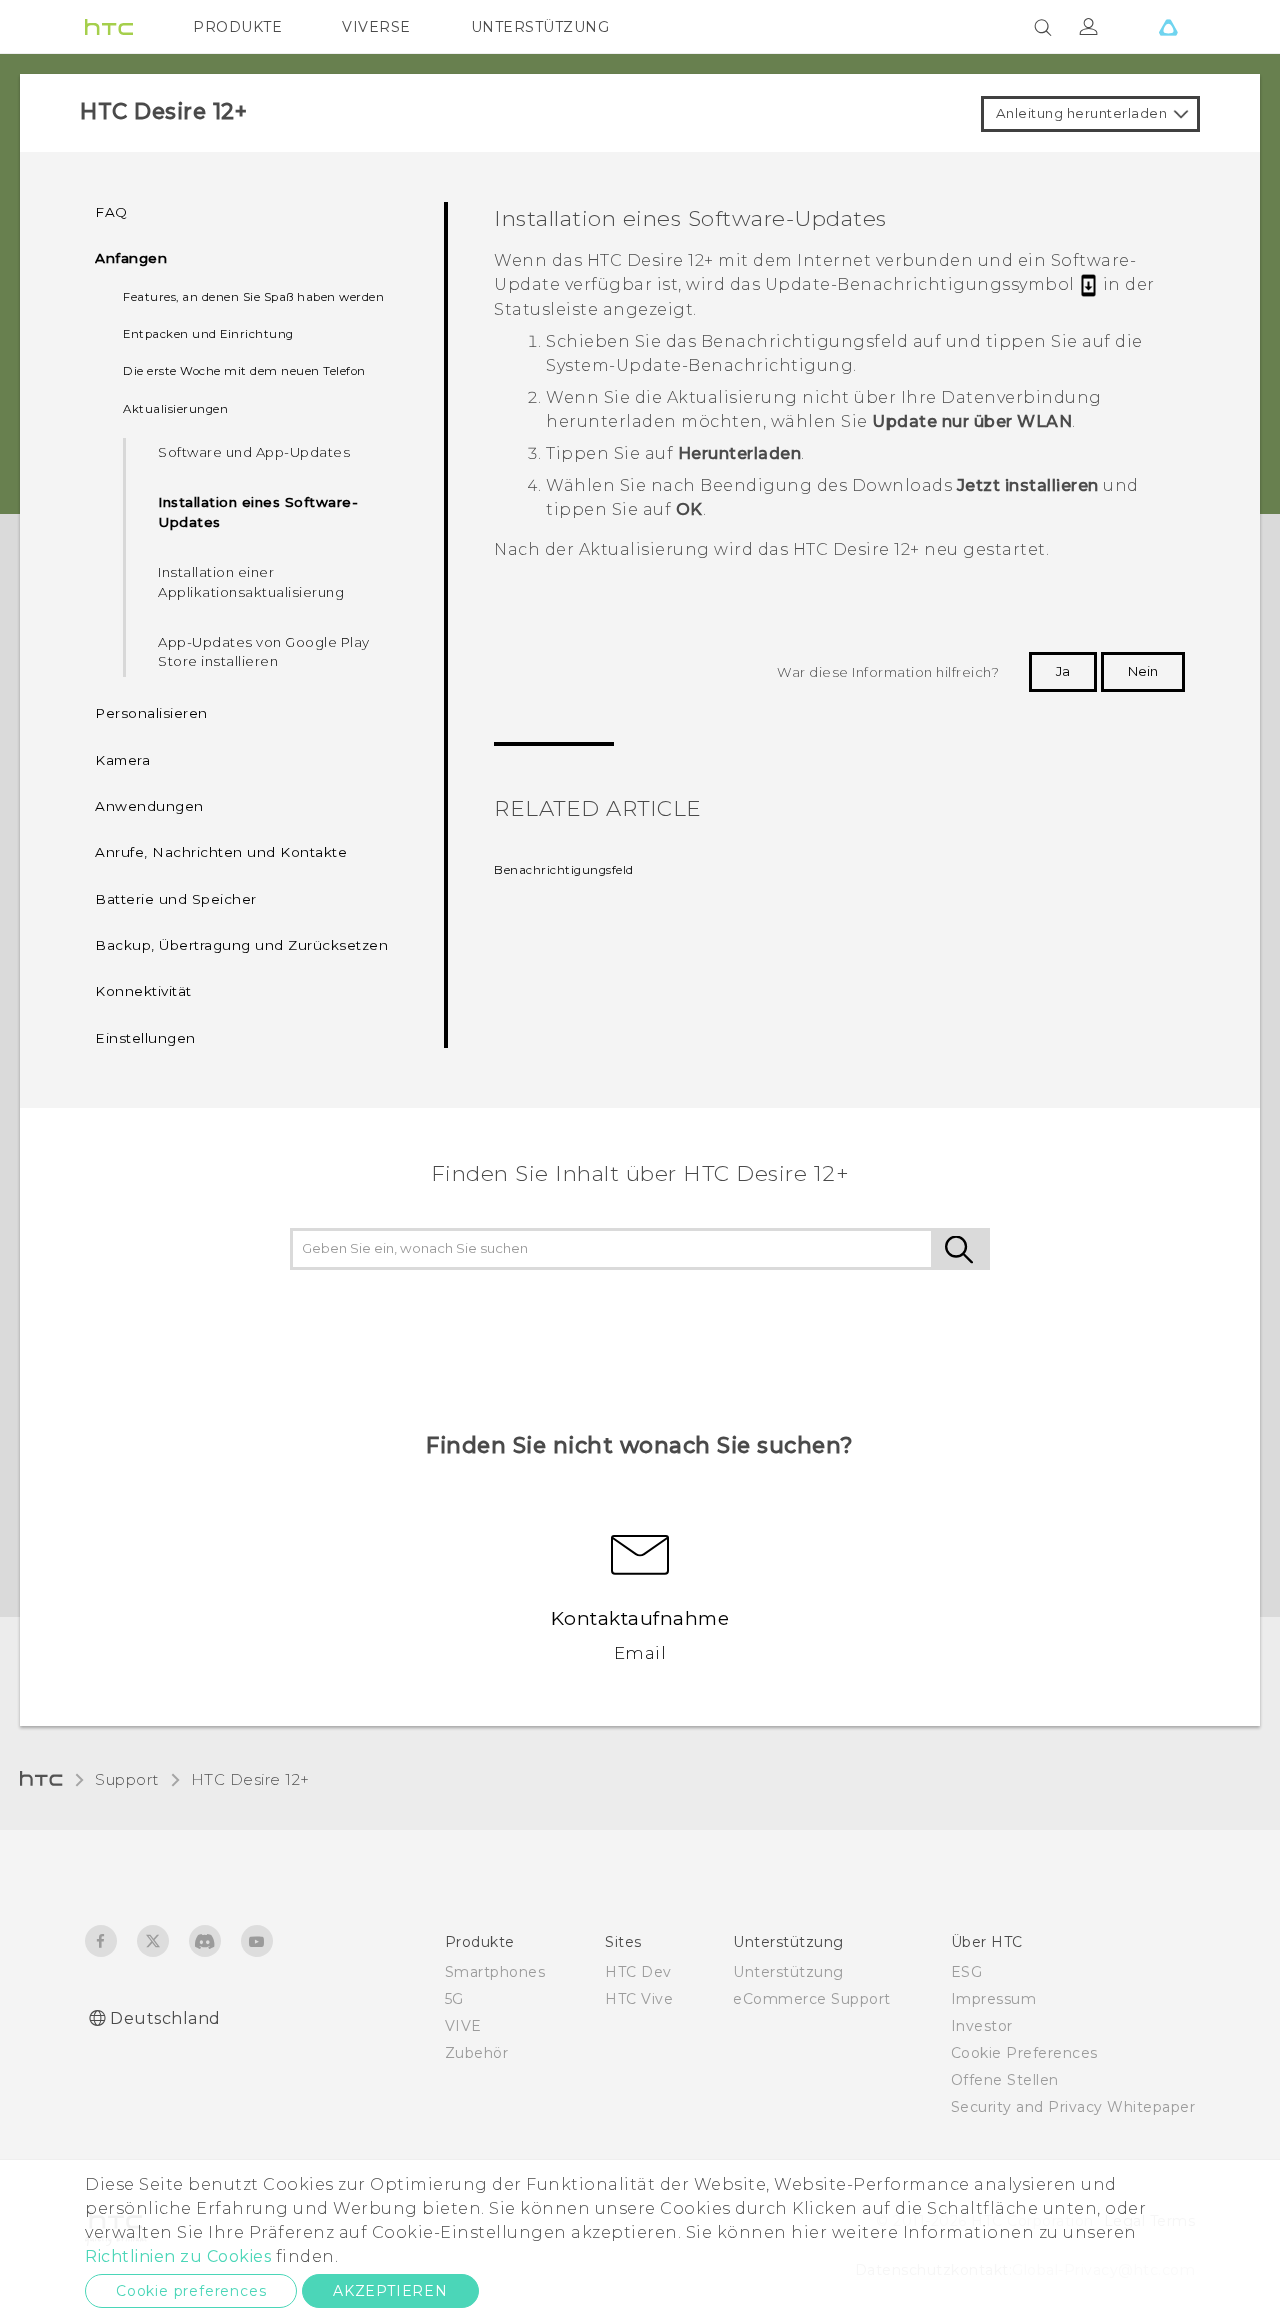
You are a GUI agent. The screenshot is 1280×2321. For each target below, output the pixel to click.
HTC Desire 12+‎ (250, 1779)
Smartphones (495, 1972)
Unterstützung (788, 1972)
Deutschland (165, 2018)
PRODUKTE (237, 27)
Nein (1143, 671)
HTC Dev (638, 1972)
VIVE (463, 2026)
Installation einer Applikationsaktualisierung (251, 582)
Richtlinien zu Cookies (178, 2256)
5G (454, 1999)
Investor (982, 2026)
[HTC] (109, 27)
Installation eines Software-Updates (258, 512)
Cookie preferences (191, 2291)
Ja (1063, 671)
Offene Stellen (1005, 2080)
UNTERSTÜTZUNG (540, 27)
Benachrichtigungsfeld (564, 870)
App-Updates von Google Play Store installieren (264, 652)
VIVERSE (376, 27)
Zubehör (477, 2053)
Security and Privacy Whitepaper (1073, 2107)
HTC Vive (639, 1999)
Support (127, 1779)
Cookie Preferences (1024, 2053)
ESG (967, 1972)
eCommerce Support (812, 1999)
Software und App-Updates (254, 452)
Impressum (994, 1999)
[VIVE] (1168, 27)
